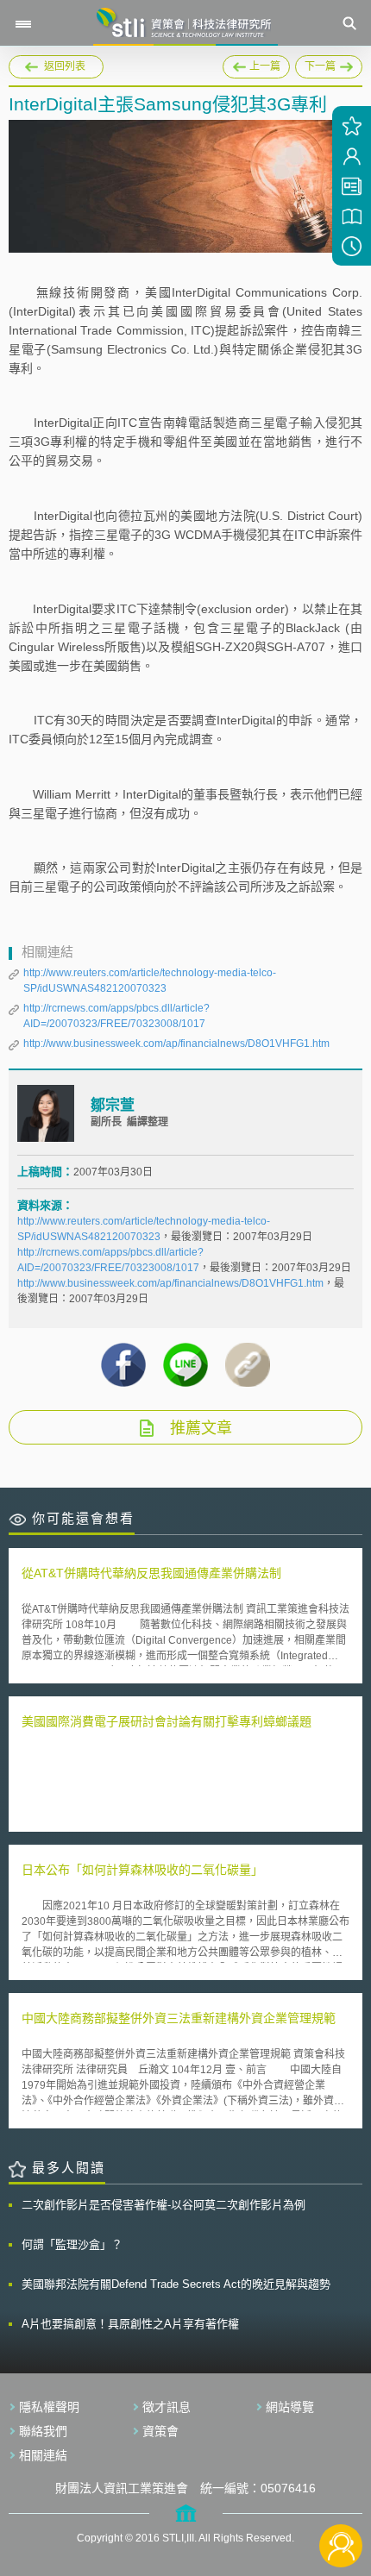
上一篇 (256, 64)
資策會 (160, 2431)
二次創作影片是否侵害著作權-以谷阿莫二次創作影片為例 (163, 2205)
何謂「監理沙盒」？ (72, 2244)
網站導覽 (290, 2407)
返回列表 (65, 66)
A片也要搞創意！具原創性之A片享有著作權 (130, 2324)
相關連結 (43, 2455)
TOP (341, 2488)
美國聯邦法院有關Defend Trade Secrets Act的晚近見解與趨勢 (176, 2284)
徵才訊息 (167, 2407)
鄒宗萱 (113, 1105)
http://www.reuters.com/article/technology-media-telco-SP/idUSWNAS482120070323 (150, 981)
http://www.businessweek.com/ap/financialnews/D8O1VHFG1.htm (176, 1044)
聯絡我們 (43, 2431)
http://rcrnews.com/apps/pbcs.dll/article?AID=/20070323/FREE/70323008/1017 (116, 1016)
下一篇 (315, 64)
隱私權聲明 (49, 2407)
